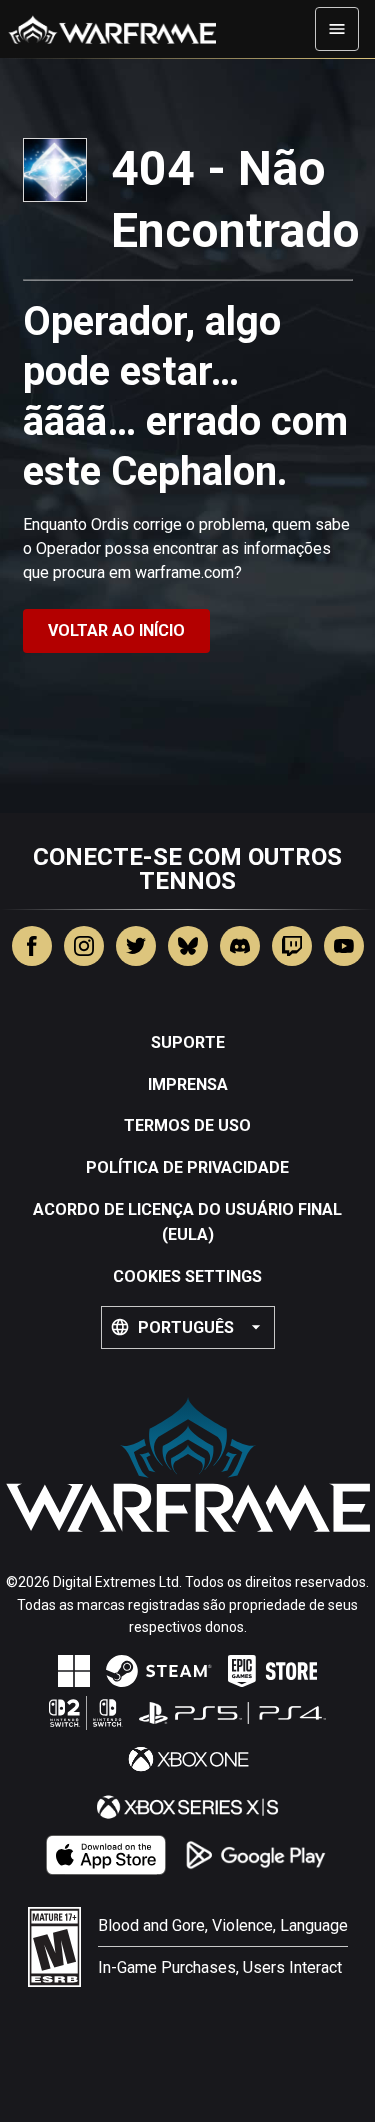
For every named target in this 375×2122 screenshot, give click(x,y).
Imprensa (188, 1084)
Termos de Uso (187, 1125)
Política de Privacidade (187, 1167)
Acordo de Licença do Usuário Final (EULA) (187, 1222)
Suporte (188, 1042)
